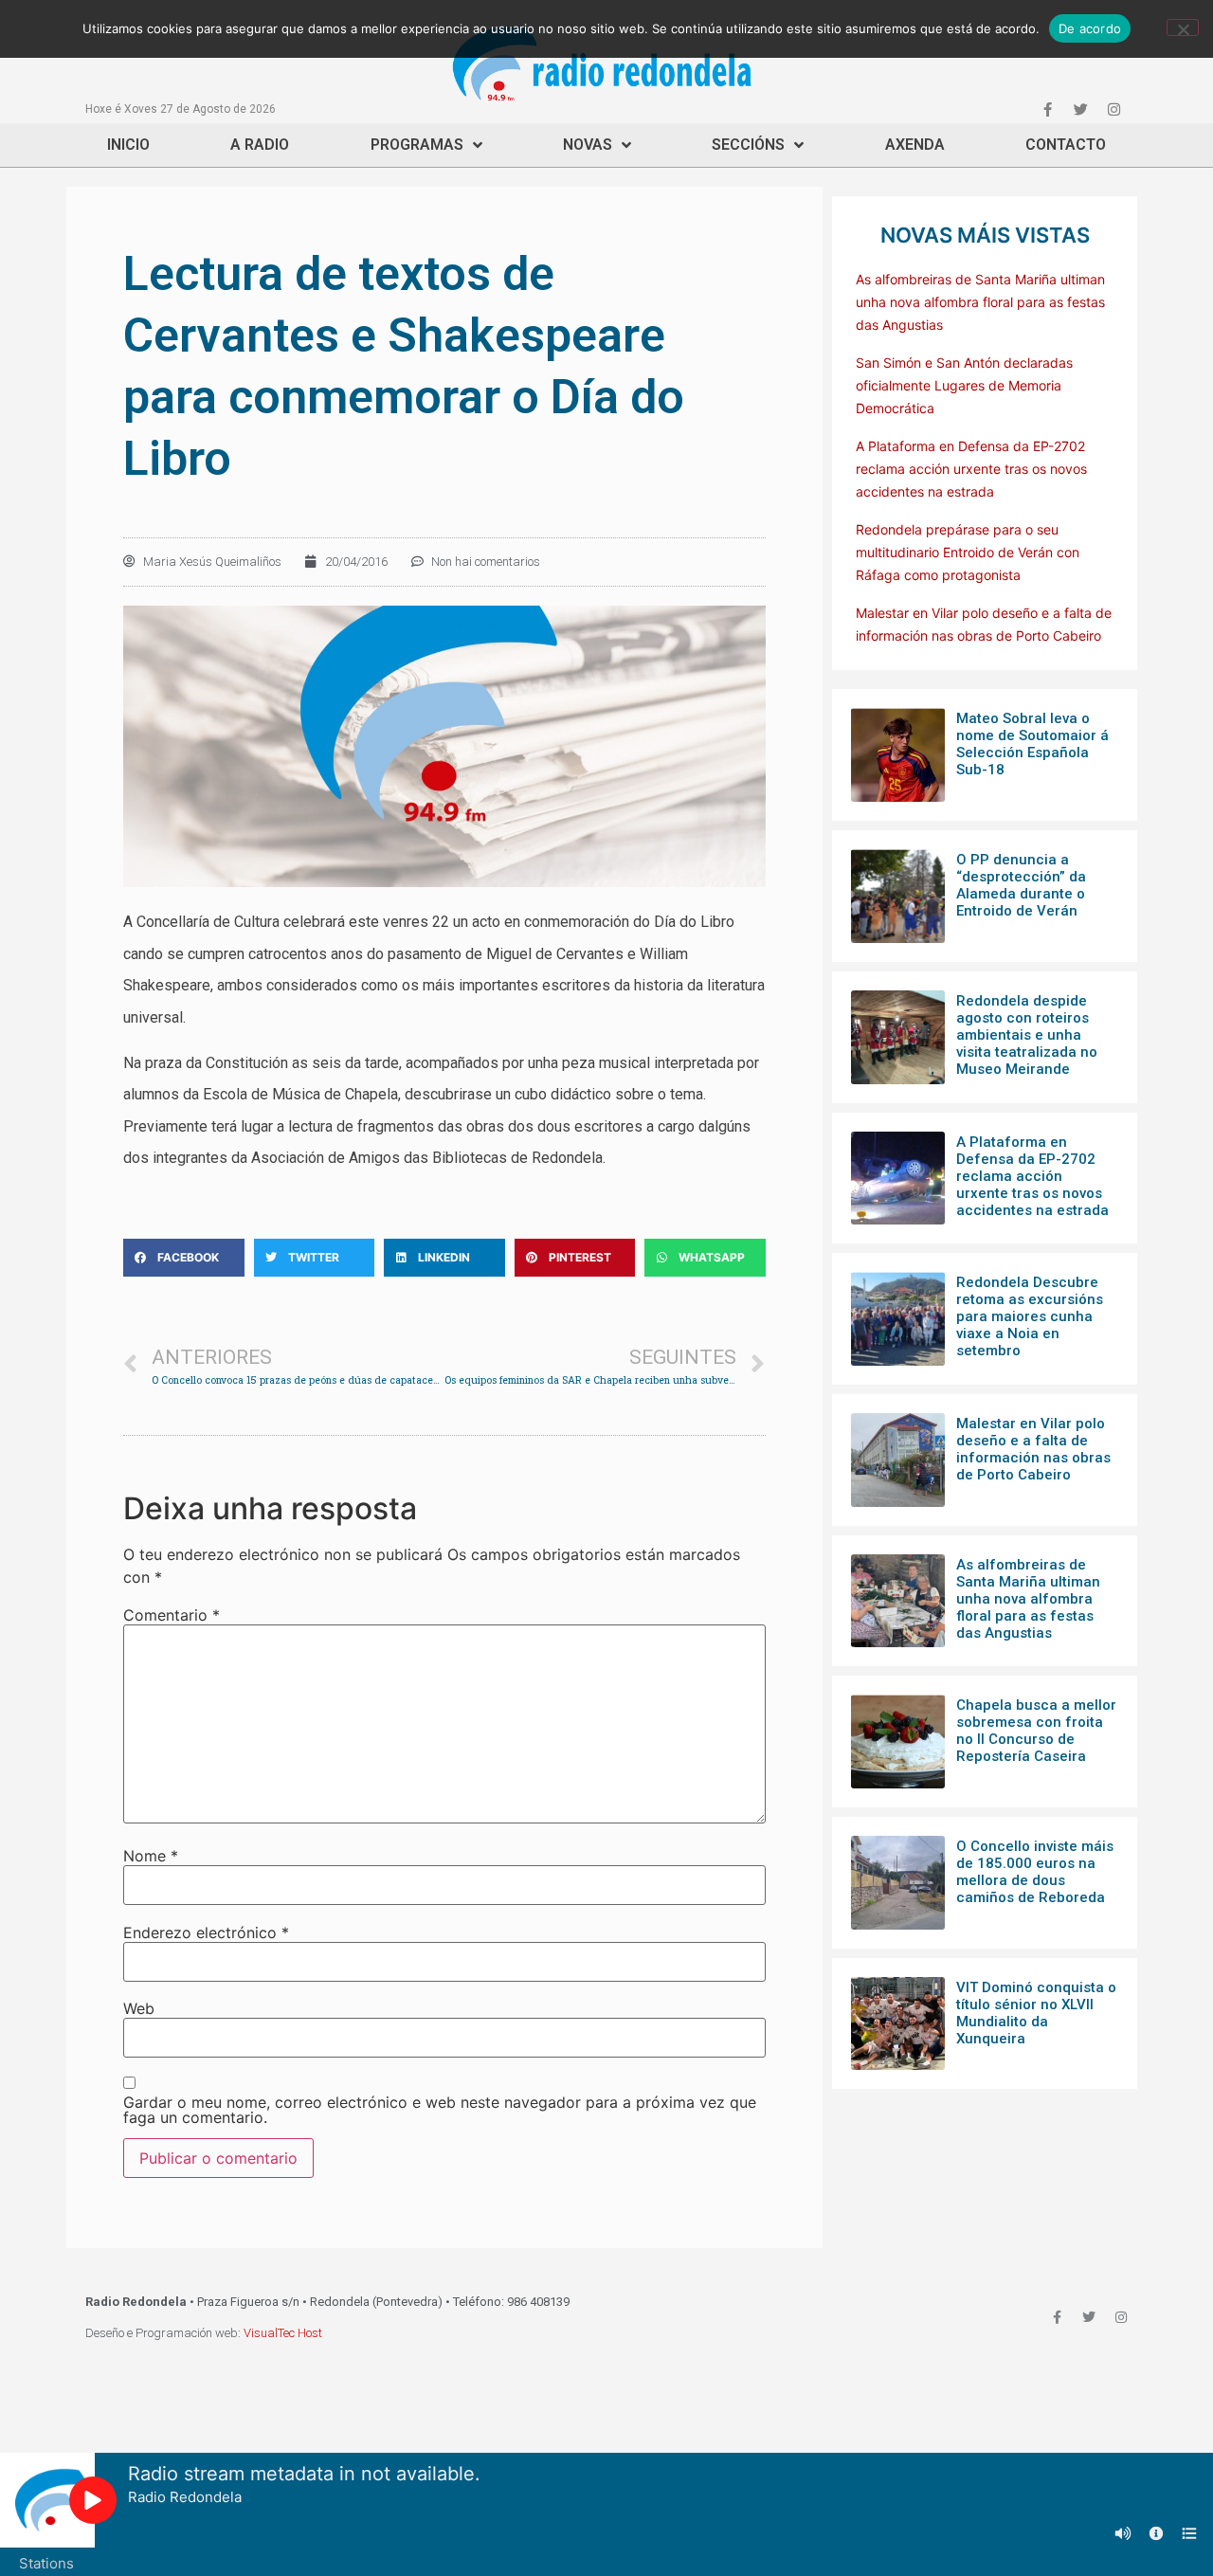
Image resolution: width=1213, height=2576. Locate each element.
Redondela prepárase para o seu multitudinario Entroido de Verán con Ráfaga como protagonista (968, 552)
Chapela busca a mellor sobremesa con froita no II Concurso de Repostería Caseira (1036, 1731)
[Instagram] (1113, 109)
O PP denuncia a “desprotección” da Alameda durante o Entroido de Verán (1021, 885)
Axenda (915, 145)
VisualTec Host (283, 2333)
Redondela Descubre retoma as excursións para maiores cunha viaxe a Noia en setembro (1030, 1316)
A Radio (260, 145)
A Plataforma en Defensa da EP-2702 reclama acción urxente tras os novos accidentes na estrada (971, 469)
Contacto (1066, 145)
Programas (417, 145)
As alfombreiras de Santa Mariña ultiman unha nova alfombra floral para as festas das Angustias (980, 302)
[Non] (1183, 27)
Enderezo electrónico (206, 1932)
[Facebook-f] (1047, 109)
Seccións (748, 145)
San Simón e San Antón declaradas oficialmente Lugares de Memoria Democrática (964, 385)
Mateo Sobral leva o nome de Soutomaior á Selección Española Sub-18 (1032, 744)
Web (139, 2008)
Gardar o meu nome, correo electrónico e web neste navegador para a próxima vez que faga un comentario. (440, 2110)
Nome (151, 1856)
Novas (588, 145)
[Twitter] (1080, 109)
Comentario (172, 1615)
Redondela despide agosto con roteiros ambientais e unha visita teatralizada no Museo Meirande (1027, 1035)
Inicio (128, 145)
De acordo (1090, 28)
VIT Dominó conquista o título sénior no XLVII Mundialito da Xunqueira (1036, 2013)
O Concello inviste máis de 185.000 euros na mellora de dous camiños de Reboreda (1035, 1872)
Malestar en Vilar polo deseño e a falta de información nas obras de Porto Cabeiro (1033, 1449)
